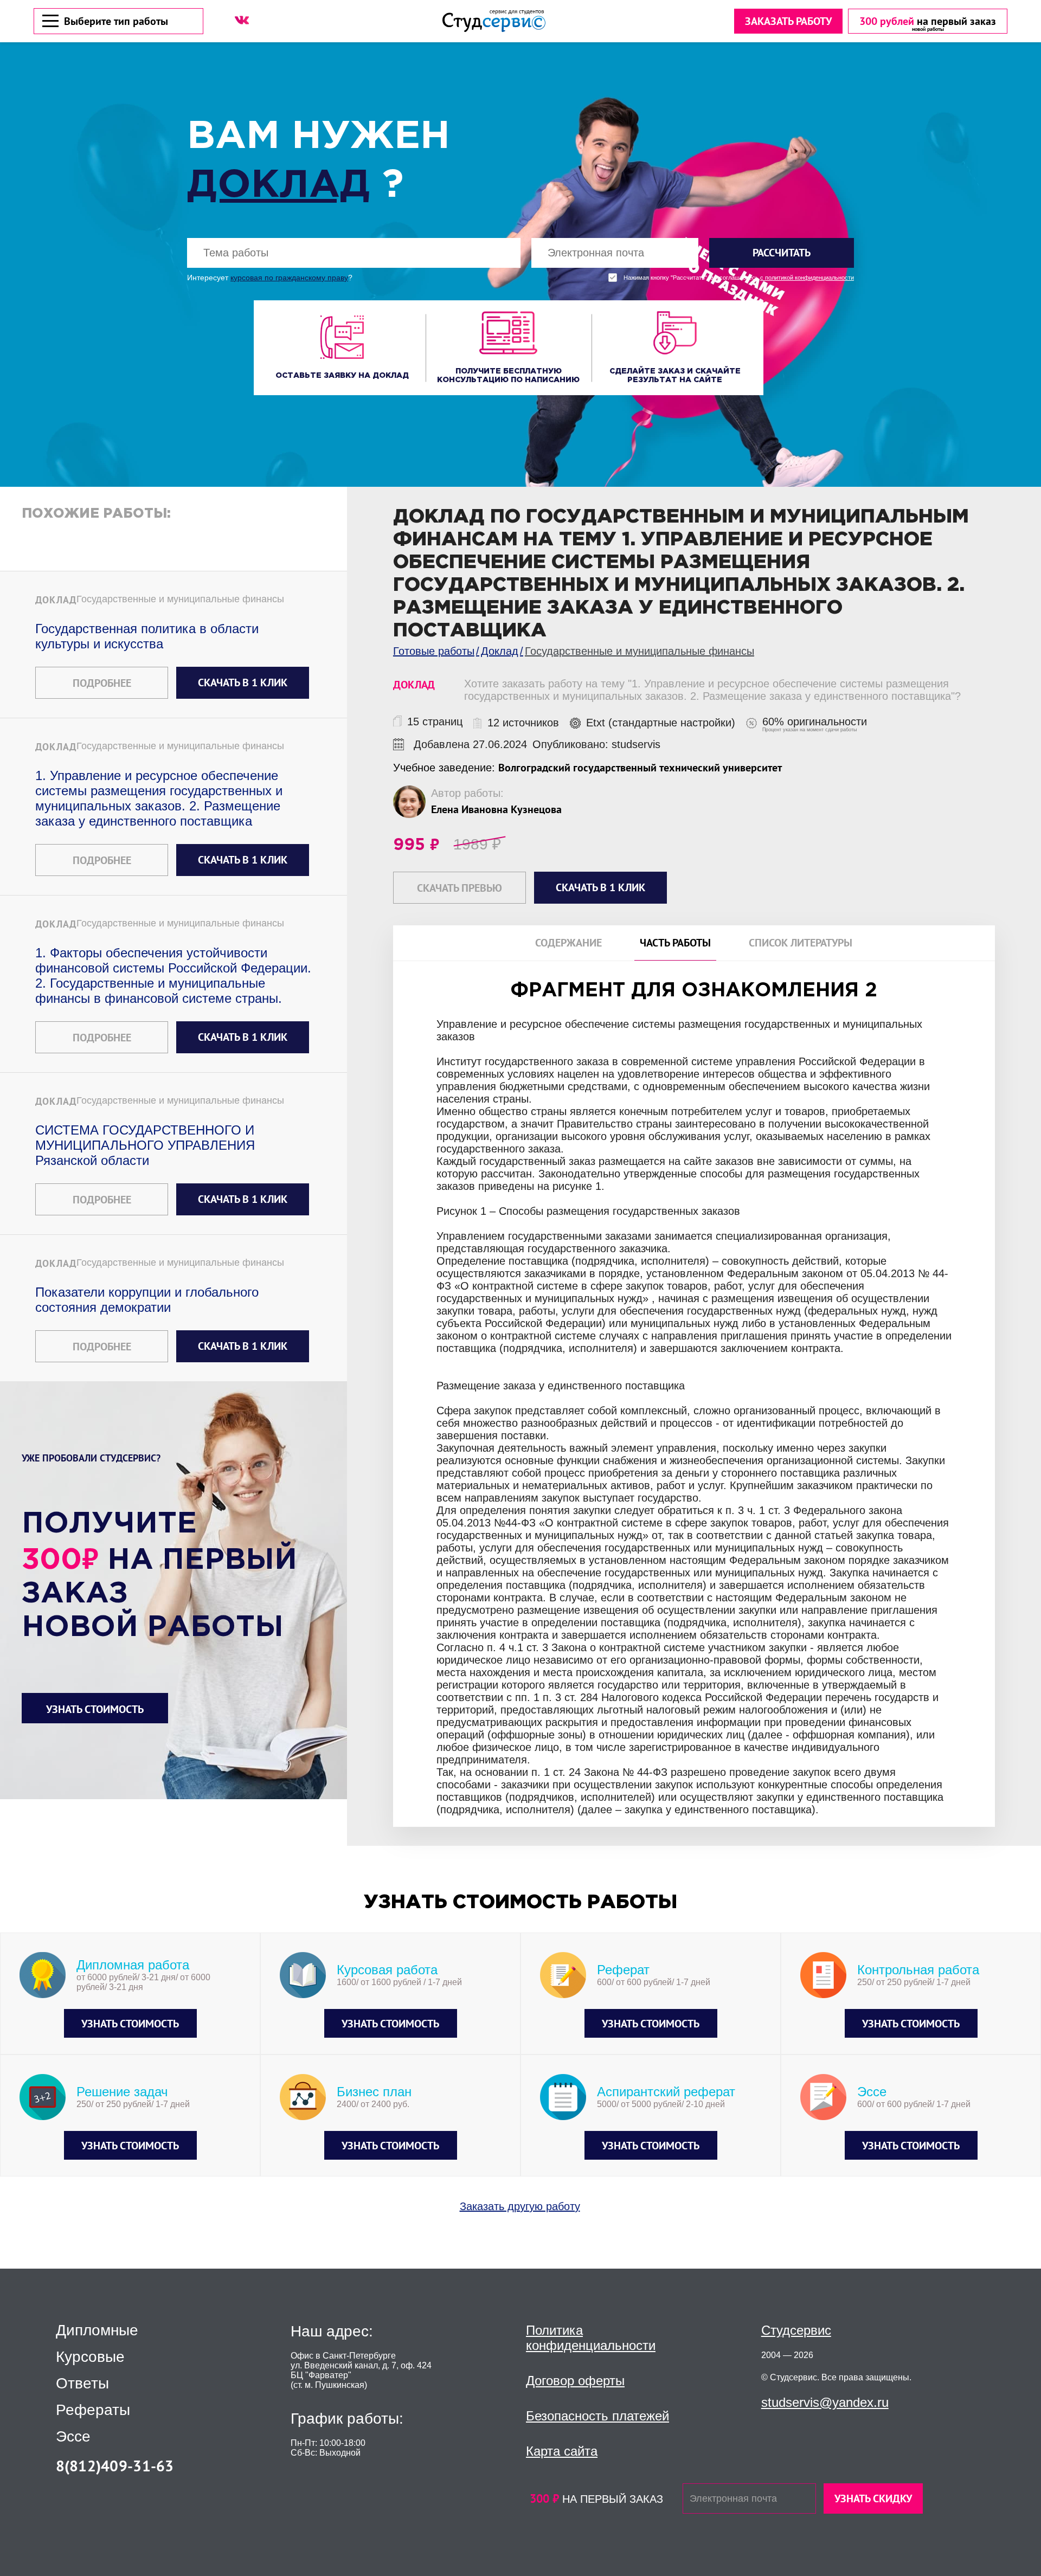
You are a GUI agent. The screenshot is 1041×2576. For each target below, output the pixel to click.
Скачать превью (460, 888)
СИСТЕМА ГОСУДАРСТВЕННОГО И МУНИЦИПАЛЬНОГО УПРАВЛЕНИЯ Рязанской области (145, 1145)
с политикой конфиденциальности (807, 278)
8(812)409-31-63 (115, 2466)
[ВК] (242, 20)
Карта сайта (562, 2451)
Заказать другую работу (520, 2206)
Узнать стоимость (95, 1709)
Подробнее (102, 683)
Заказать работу (788, 21)
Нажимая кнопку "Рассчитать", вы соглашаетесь (739, 278)
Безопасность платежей (597, 2416)
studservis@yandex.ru (825, 2402)
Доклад (279, 186)
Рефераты (93, 2410)
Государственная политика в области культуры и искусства (147, 636)
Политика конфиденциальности (591, 2338)
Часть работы (675, 943)
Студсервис (796, 2330)
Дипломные (97, 2330)
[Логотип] (494, 21)
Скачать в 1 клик (243, 682)
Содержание (568, 943)
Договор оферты (575, 2381)
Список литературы (801, 943)
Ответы (82, 2384)
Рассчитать (782, 253)
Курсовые (90, 2357)
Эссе (73, 2437)
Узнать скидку (873, 2498)
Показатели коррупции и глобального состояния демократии (147, 1300)
